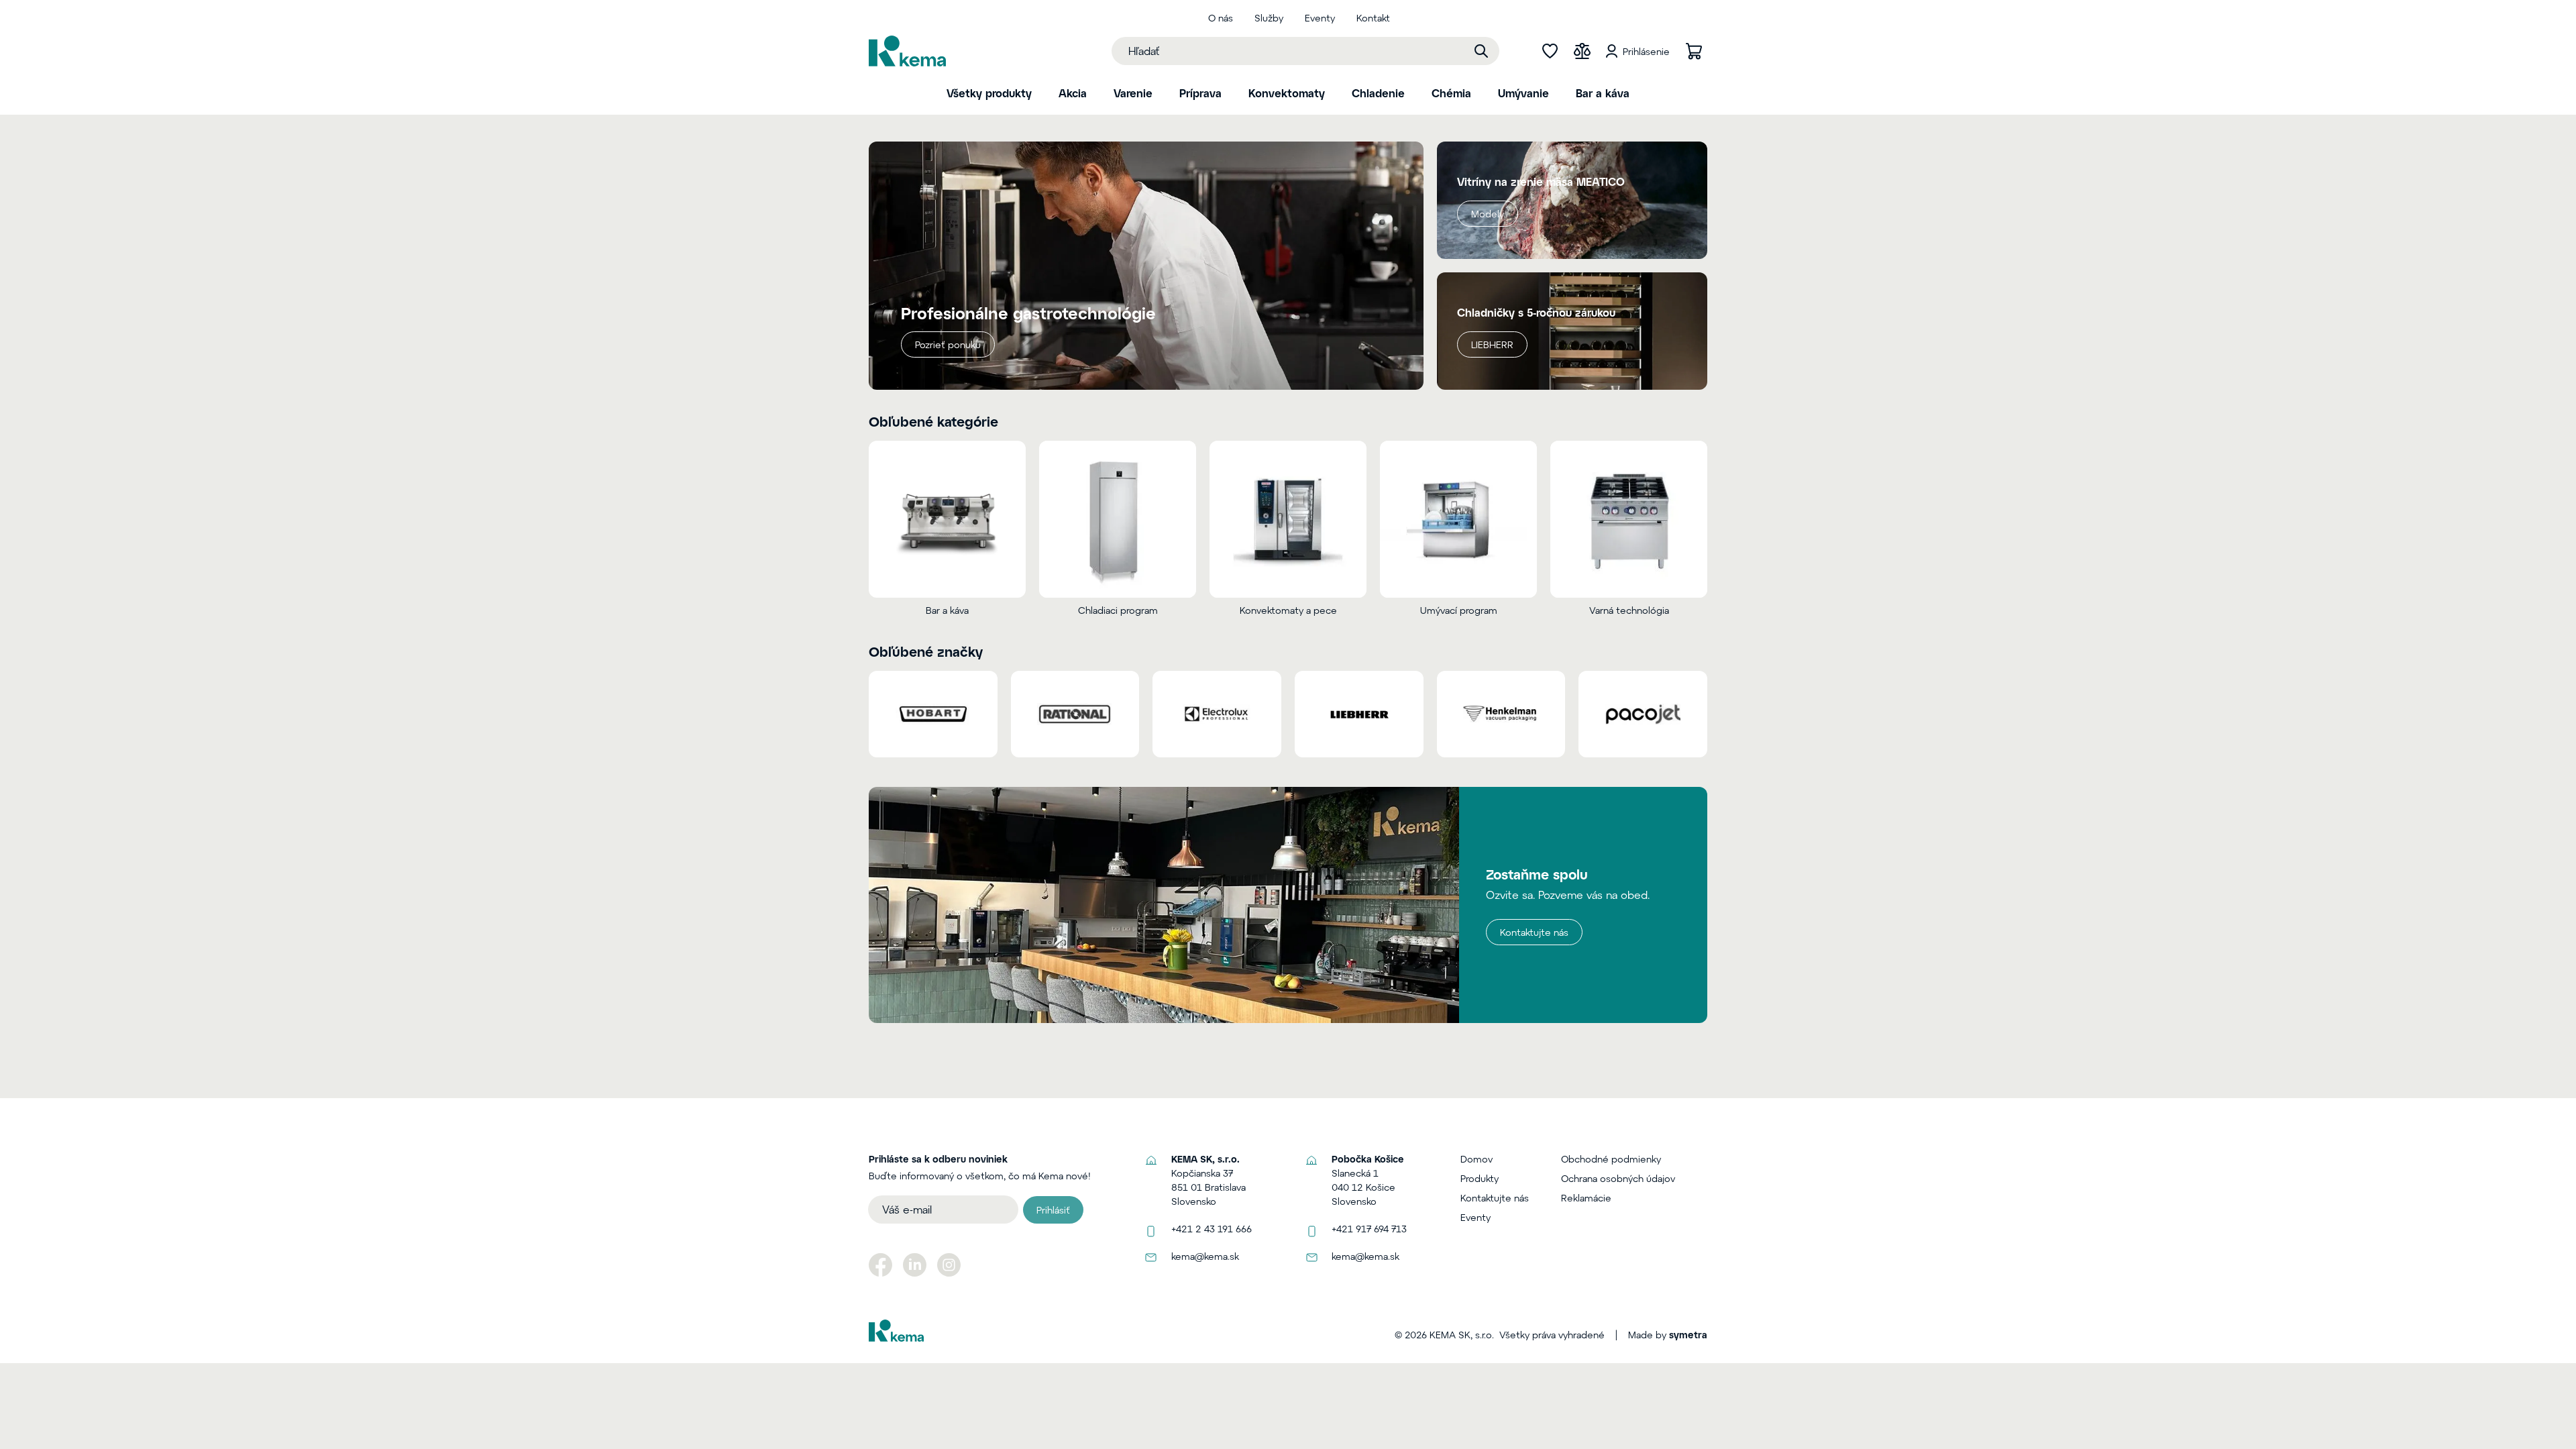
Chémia (1451, 93)
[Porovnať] (1582, 51)
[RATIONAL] (1075, 714)
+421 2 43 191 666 (1212, 1229)
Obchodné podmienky (1611, 1159)
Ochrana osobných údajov (1618, 1178)
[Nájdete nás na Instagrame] (949, 1265)
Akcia (1073, 93)
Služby (1269, 18)
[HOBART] (933, 714)
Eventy (1320, 18)
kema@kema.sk (1205, 1256)
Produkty (1480, 1178)
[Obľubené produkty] (1550, 51)
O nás (1221, 18)
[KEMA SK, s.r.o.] (907, 51)
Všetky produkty (989, 93)
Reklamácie (1586, 1198)
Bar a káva (1603, 93)
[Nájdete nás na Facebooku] (880, 1265)
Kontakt (1373, 18)
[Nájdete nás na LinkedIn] (915, 1265)
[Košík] (1694, 51)
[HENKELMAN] (1501, 714)
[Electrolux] (1217, 714)
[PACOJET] (1643, 714)
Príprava (1200, 93)
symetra (1688, 1335)
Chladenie (1378, 93)
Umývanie (1523, 93)
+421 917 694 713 (1369, 1229)
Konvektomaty (1287, 93)
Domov (1477, 1159)
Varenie (1133, 93)
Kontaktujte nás (1534, 932)
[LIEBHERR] (1359, 714)
